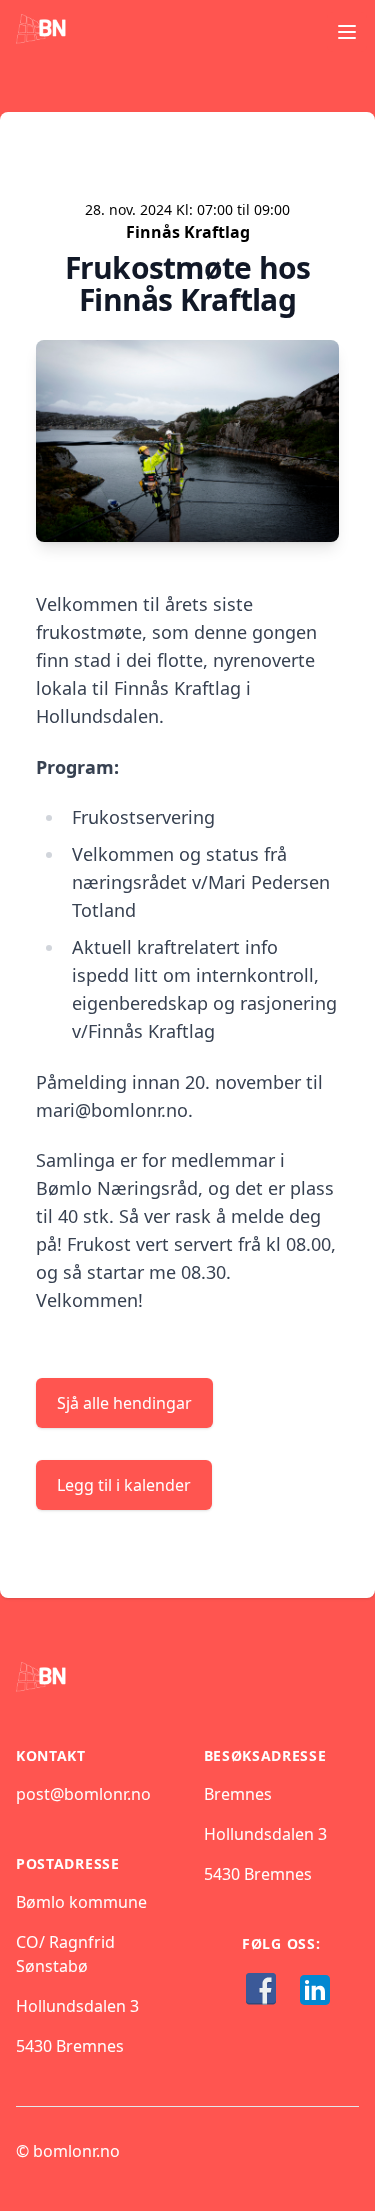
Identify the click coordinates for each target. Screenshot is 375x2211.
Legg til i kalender (124, 1485)
